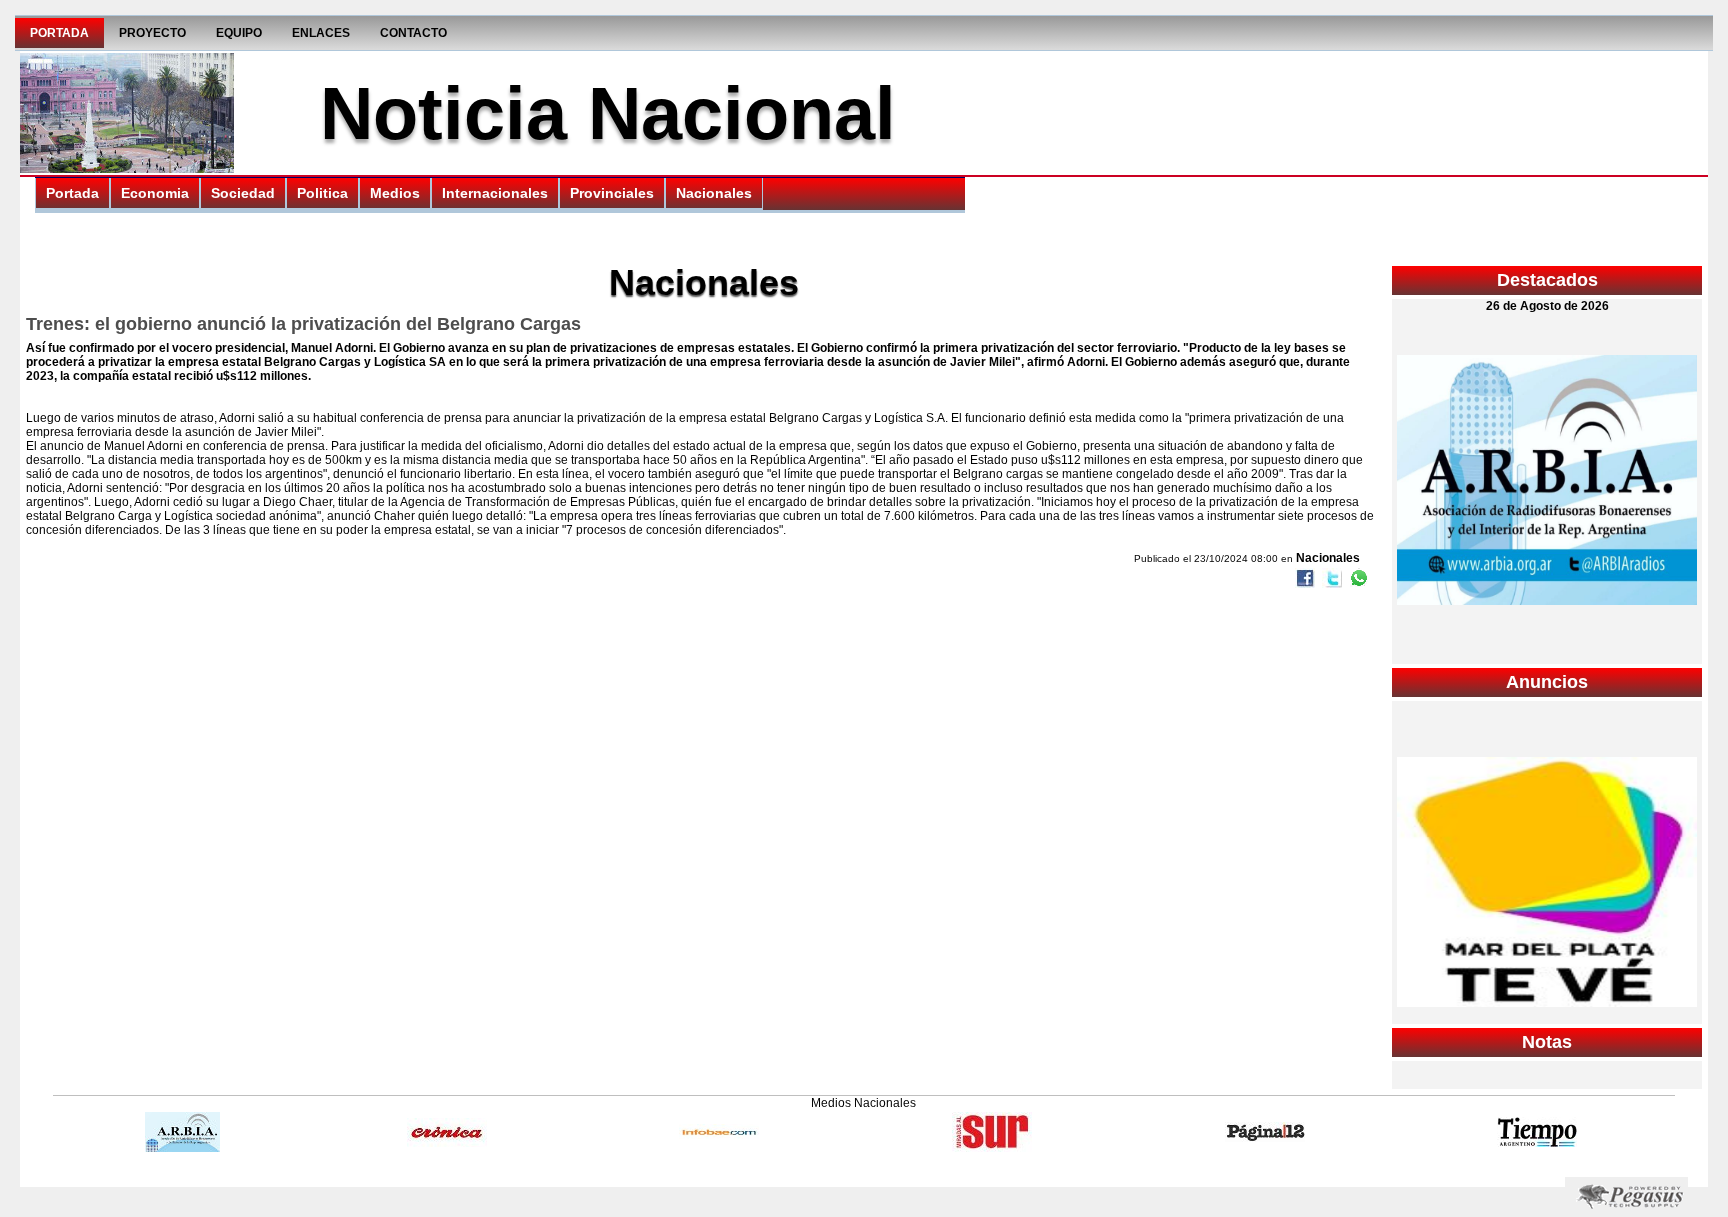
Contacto (413, 33)
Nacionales (714, 193)
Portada (59, 33)
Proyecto (152, 33)
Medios (395, 193)
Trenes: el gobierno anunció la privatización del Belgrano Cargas (303, 324)
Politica (322, 193)
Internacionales (495, 193)
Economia (155, 193)
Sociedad (243, 193)
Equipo (239, 33)
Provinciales (612, 193)
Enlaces (321, 33)
